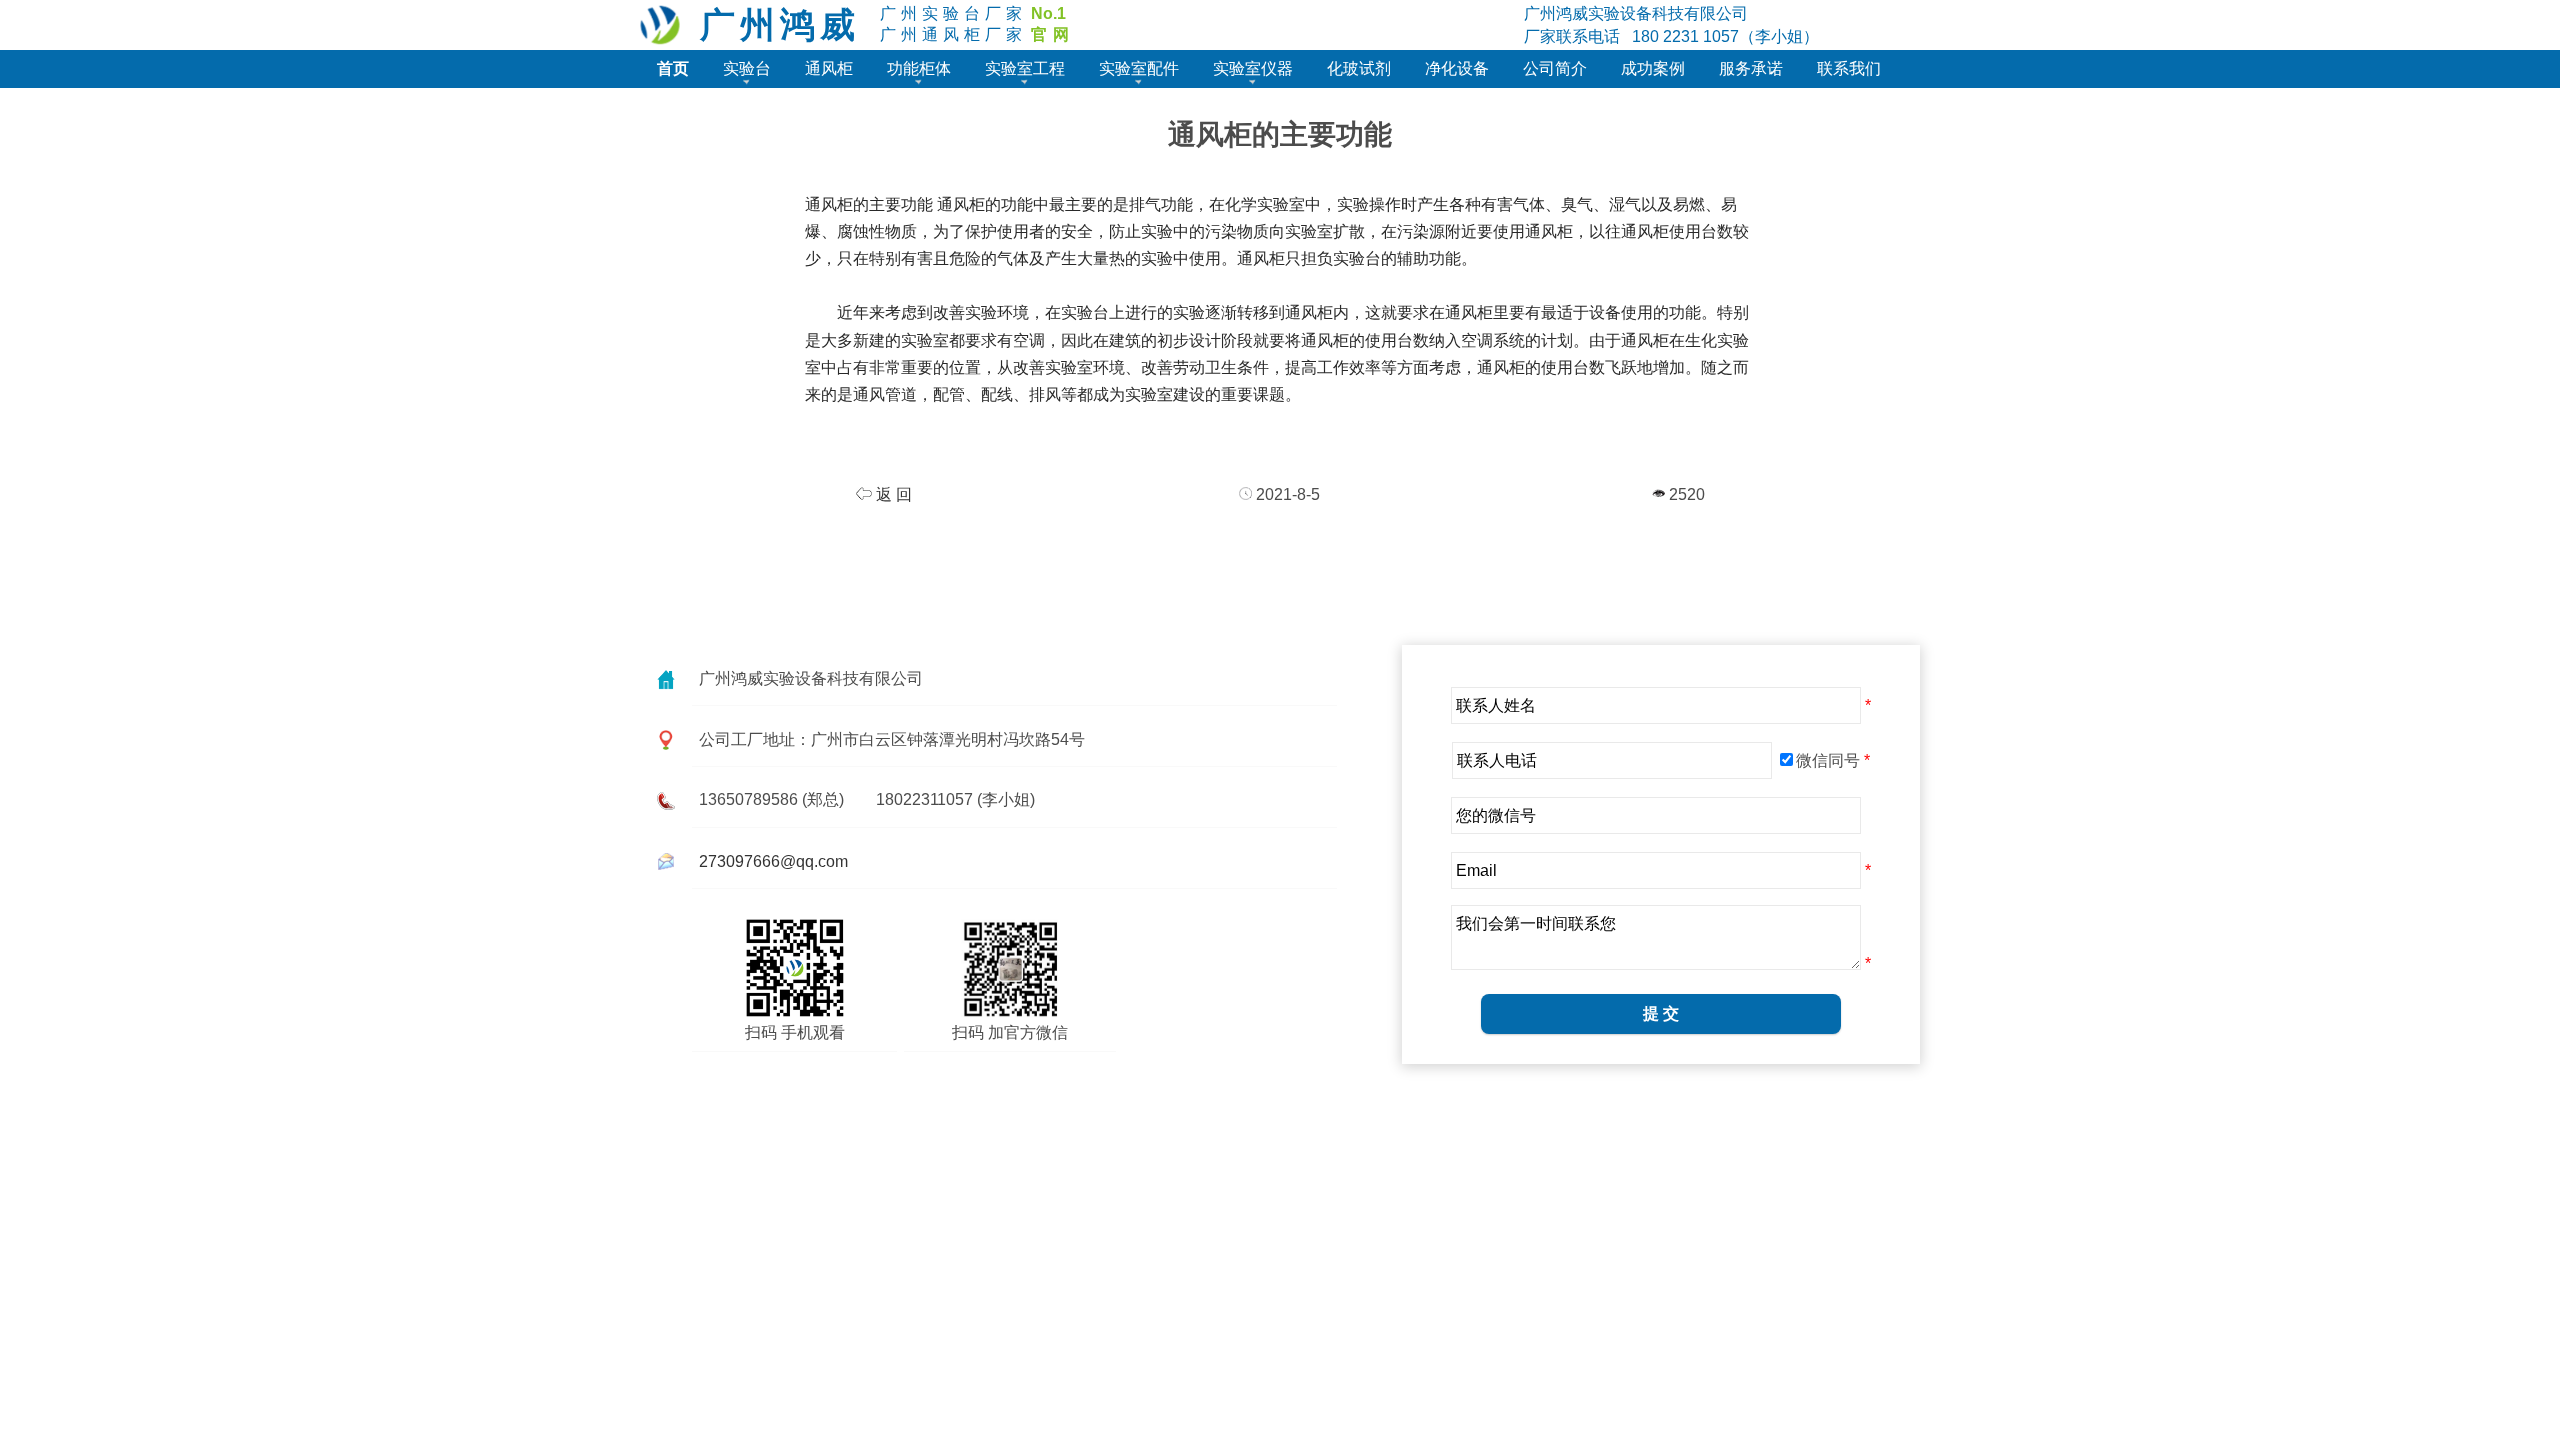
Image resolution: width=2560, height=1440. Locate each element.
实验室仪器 (1253, 68)
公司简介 (1555, 68)
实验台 (747, 68)
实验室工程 (1025, 68)
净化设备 (1457, 68)
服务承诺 (1751, 68)
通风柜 (829, 68)
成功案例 (1653, 68)
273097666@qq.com (773, 861)
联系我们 (1849, 68)
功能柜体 (919, 68)
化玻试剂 (1359, 68)
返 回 (892, 494)
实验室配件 (1139, 68)
